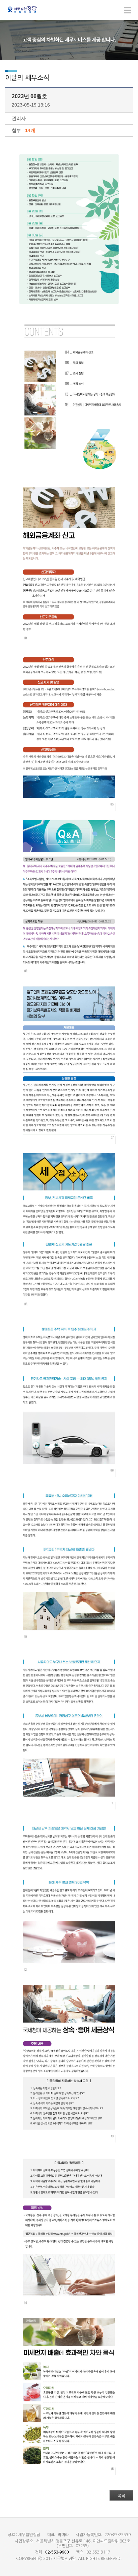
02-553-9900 (57, 2552)
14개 (30, 130)
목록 (121, 2496)
